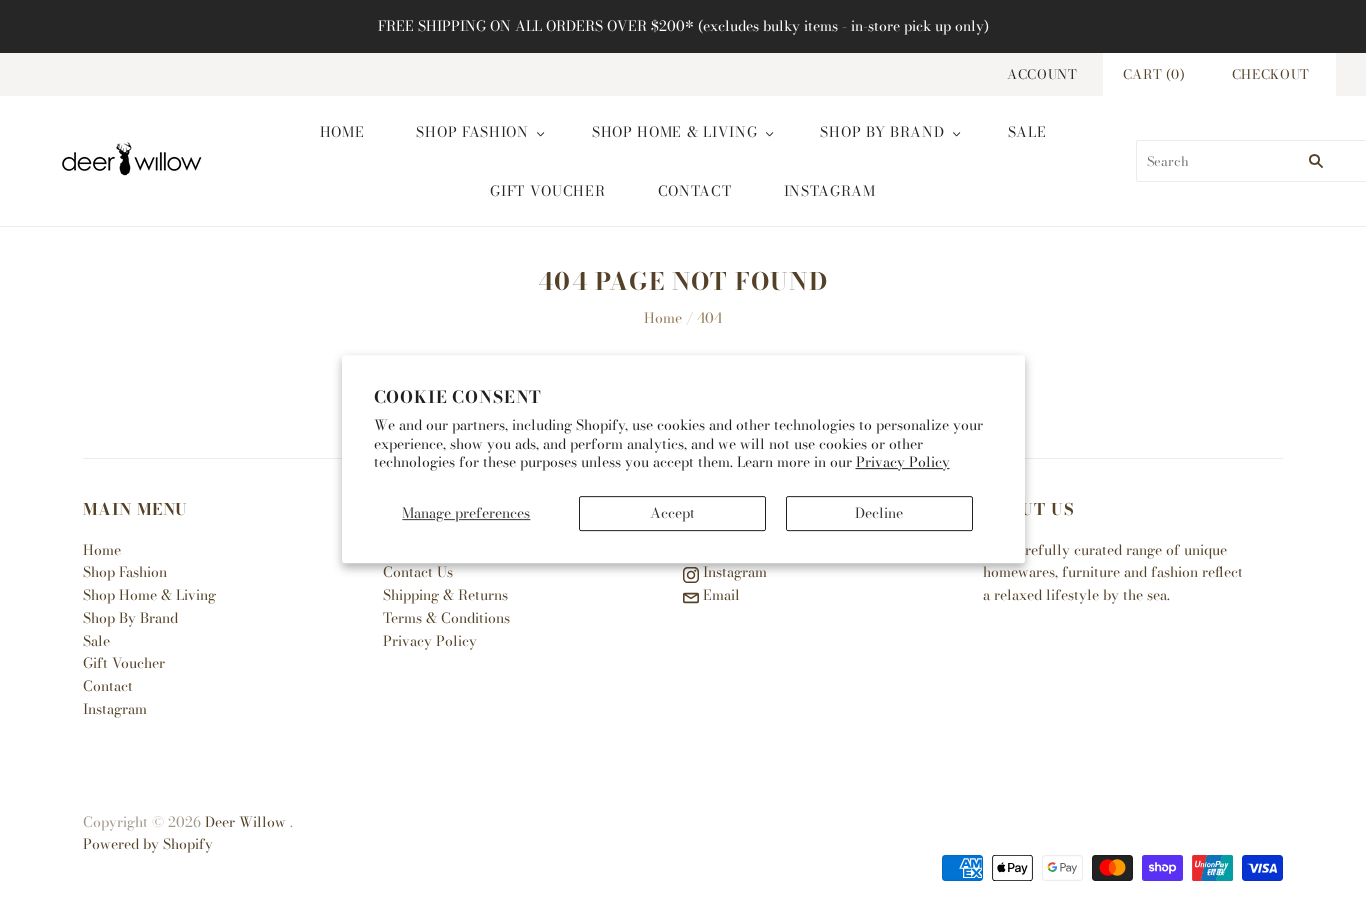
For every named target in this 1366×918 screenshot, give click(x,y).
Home (342, 132)
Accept (672, 513)
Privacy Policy (903, 462)
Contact (695, 191)
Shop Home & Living (675, 132)
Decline (879, 513)
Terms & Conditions (446, 618)
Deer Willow (245, 822)
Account (1042, 74)
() (1154, 74)
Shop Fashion (472, 132)
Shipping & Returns (445, 595)
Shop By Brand (882, 132)
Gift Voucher (547, 191)
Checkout (1271, 74)
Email (719, 595)
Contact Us (418, 572)
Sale (1027, 132)
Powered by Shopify (148, 844)
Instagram (830, 191)
